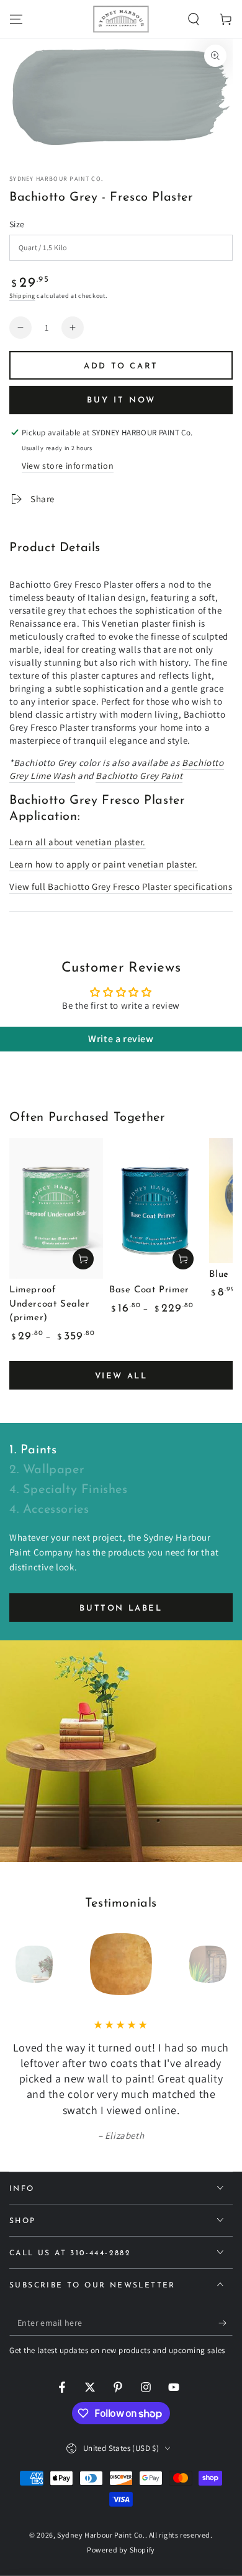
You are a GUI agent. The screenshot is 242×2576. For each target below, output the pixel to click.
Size (17, 224)
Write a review (121, 1039)
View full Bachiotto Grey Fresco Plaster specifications (121, 886)
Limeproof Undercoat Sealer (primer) (50, 1304)
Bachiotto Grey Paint (139, 776)
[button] (194, 19)
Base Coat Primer (149, 1290)
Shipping (22, 296)
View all (121, 1376)
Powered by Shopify (121, 2550)
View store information (68, 466)
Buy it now (121, 400)
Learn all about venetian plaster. (78, 842)
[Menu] (16, 19)
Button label (121, 1608)
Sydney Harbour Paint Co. (56, 179)
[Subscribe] (226, 2323)
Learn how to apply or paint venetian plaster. (104, 864)
